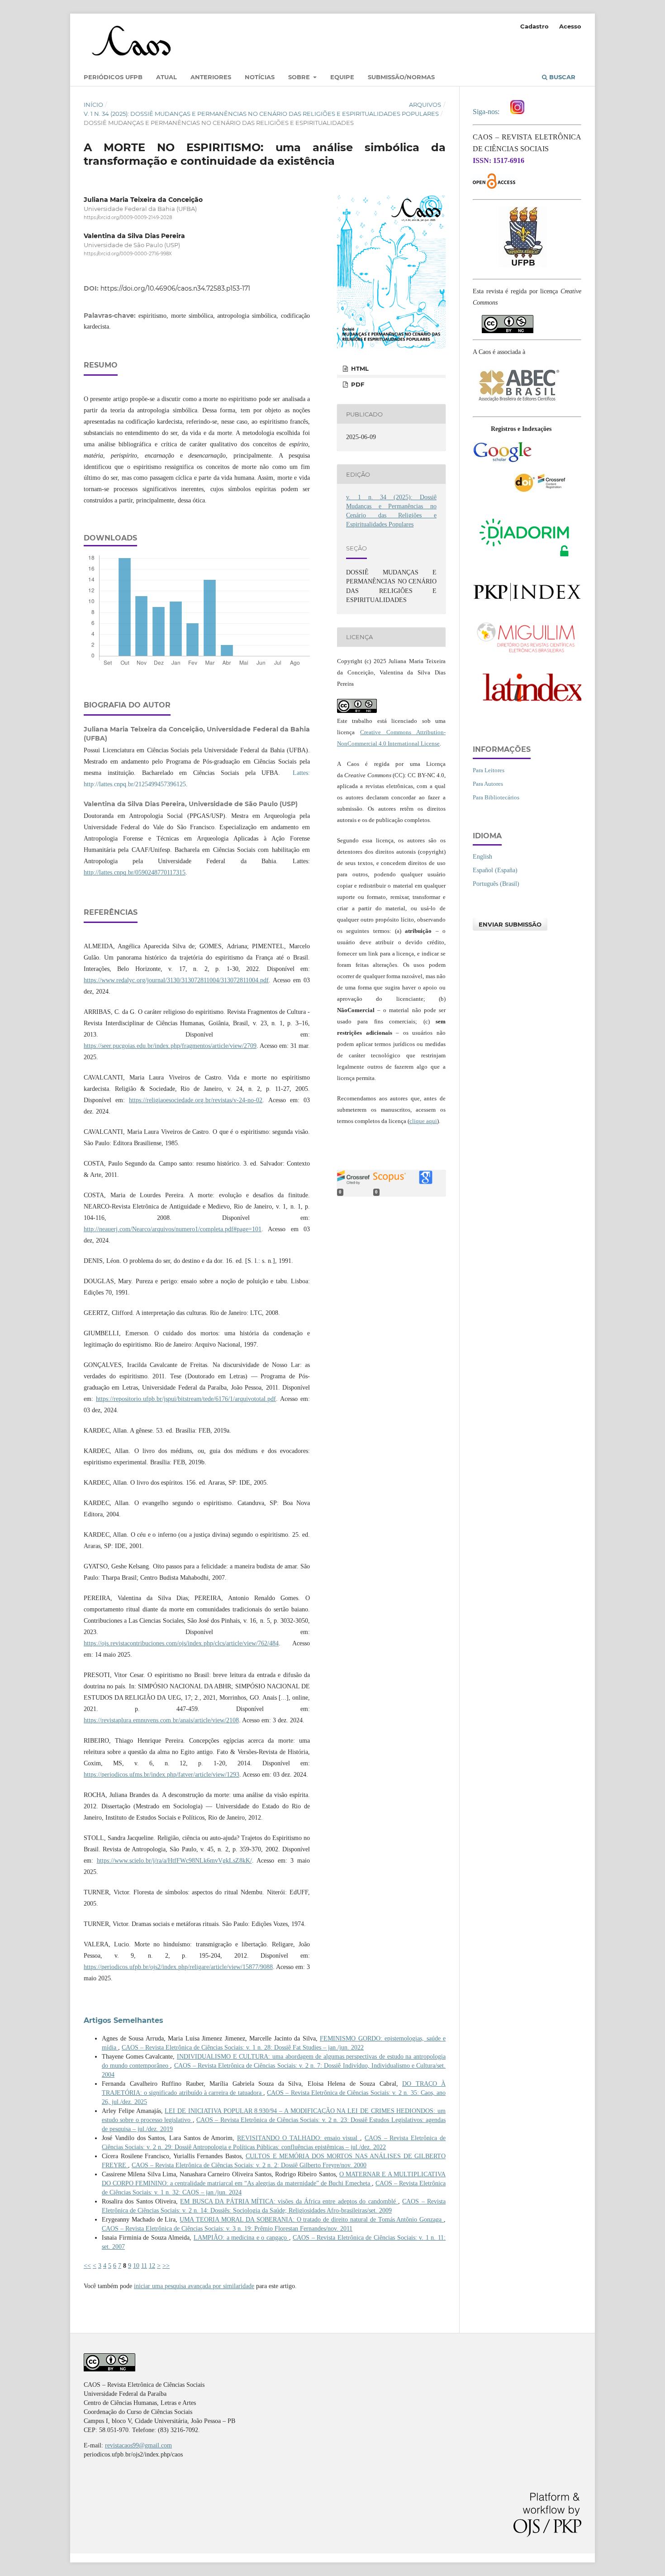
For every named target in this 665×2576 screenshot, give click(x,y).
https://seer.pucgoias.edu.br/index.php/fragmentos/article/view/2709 (170, 1046)
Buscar (561, 77)
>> (166, 2266)
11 (144, 2266)
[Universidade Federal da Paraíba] (523, 266)
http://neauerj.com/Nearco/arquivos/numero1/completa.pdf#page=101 (173, 1229)
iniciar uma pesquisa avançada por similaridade (194, 2286)
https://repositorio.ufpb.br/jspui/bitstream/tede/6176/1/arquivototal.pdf (186, 1399)
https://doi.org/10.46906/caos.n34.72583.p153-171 (175, 288)
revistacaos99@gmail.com (138, 2445)
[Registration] (542, 491)
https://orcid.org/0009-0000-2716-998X (128, 254)
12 (152, 2266)
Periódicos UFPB (113, 77)
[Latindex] (527, 705)
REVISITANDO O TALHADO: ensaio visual (299, 2138)
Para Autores (488, 784)
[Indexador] (502, 461)
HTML (359, 368)
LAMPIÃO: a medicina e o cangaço (241, 2238)
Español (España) (495, 870)
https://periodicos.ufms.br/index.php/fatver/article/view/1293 (161, 1775)
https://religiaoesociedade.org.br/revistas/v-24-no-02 (196, 1100)
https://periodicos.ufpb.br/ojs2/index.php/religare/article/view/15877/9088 (178, 1967)
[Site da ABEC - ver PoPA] (518, 404)
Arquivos (425, 105)
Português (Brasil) (496, 884)
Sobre (300, 77)
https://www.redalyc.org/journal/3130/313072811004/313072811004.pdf (176, 980)
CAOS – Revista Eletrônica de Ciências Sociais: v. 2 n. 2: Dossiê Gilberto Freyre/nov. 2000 (249, 2165)
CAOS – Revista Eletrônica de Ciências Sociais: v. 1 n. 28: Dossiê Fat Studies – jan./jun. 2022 (243, 2048)
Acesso (570, 26)
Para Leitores (489, 770)
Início (93, 105)
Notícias (260, 77)
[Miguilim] (527, 654)
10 (136, 2266)
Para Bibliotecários (496, 797)
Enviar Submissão (510, 924)
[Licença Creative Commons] (508, 320)
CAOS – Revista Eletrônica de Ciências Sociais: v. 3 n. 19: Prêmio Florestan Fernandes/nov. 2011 (227, 2229)
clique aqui (423, 1121)
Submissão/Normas (401, 77)
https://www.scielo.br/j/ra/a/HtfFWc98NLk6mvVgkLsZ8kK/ (174, 1861)
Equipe (342, 77)
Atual (166, 77)
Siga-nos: (488, 112)
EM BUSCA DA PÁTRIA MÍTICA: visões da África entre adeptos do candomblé (289, 2201)
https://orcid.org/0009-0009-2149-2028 (128, 217)
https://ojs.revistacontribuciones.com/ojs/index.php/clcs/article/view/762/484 (181, 1643)
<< (87, 2266)
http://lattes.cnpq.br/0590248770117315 (135, 872)
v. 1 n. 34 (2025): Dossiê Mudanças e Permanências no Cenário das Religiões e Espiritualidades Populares (261, 114)
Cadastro (534, 26)
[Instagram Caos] (517, 112)
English (482, 857)
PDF (357, 384)
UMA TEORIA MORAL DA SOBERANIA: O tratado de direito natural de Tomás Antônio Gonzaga (312, 2220)
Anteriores (211, 77)
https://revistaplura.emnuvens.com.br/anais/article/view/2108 (161, 1720)
